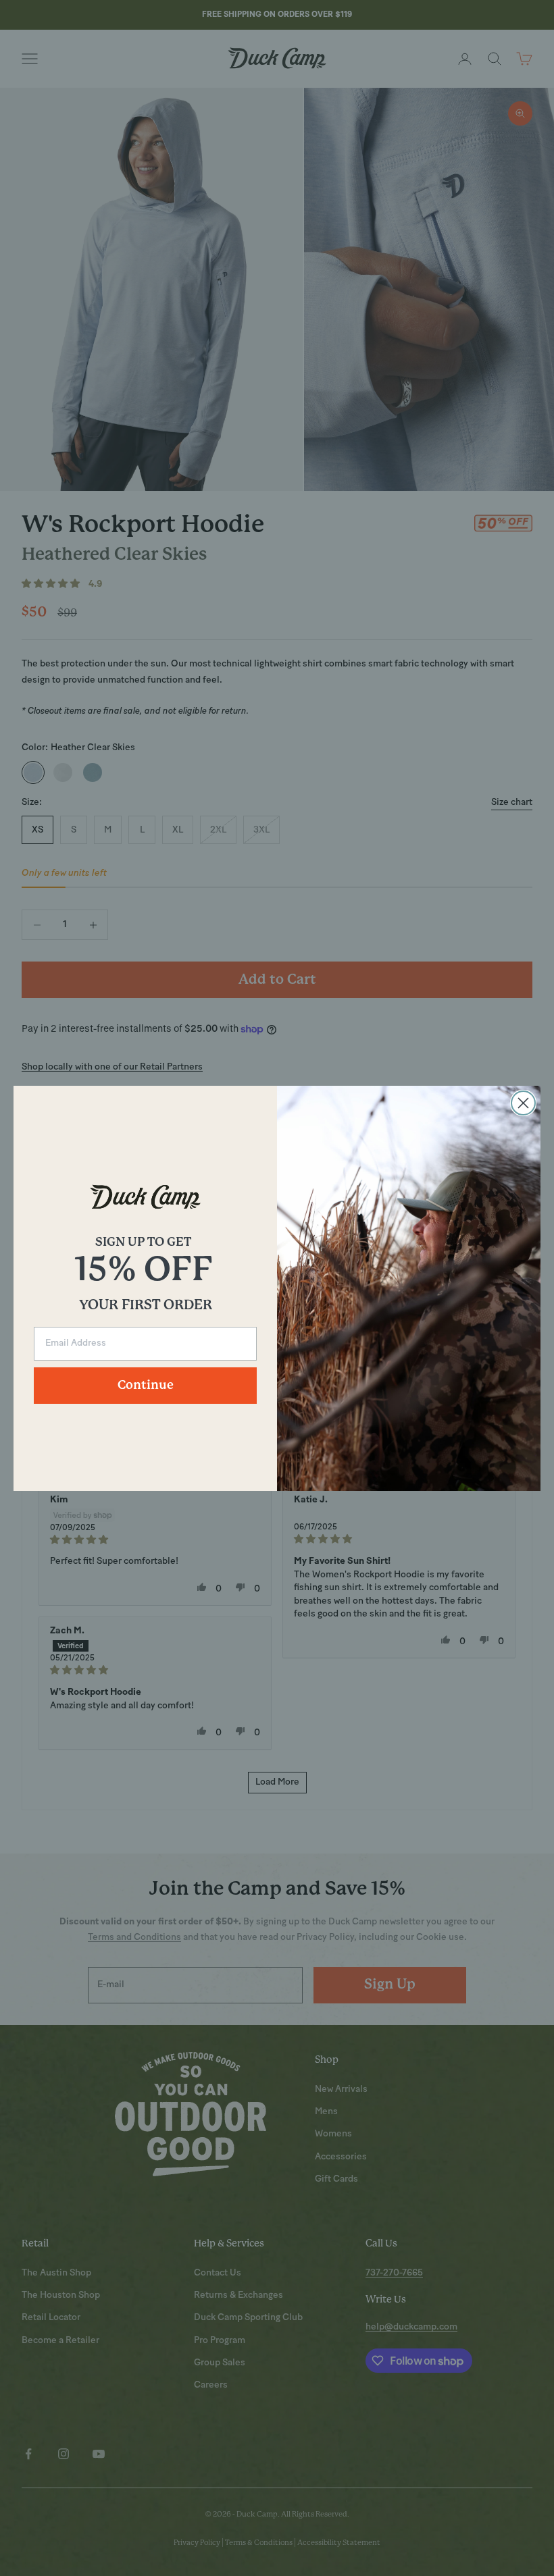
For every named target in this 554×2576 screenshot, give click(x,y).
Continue (146, 1386)
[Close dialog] (523, 1103)
